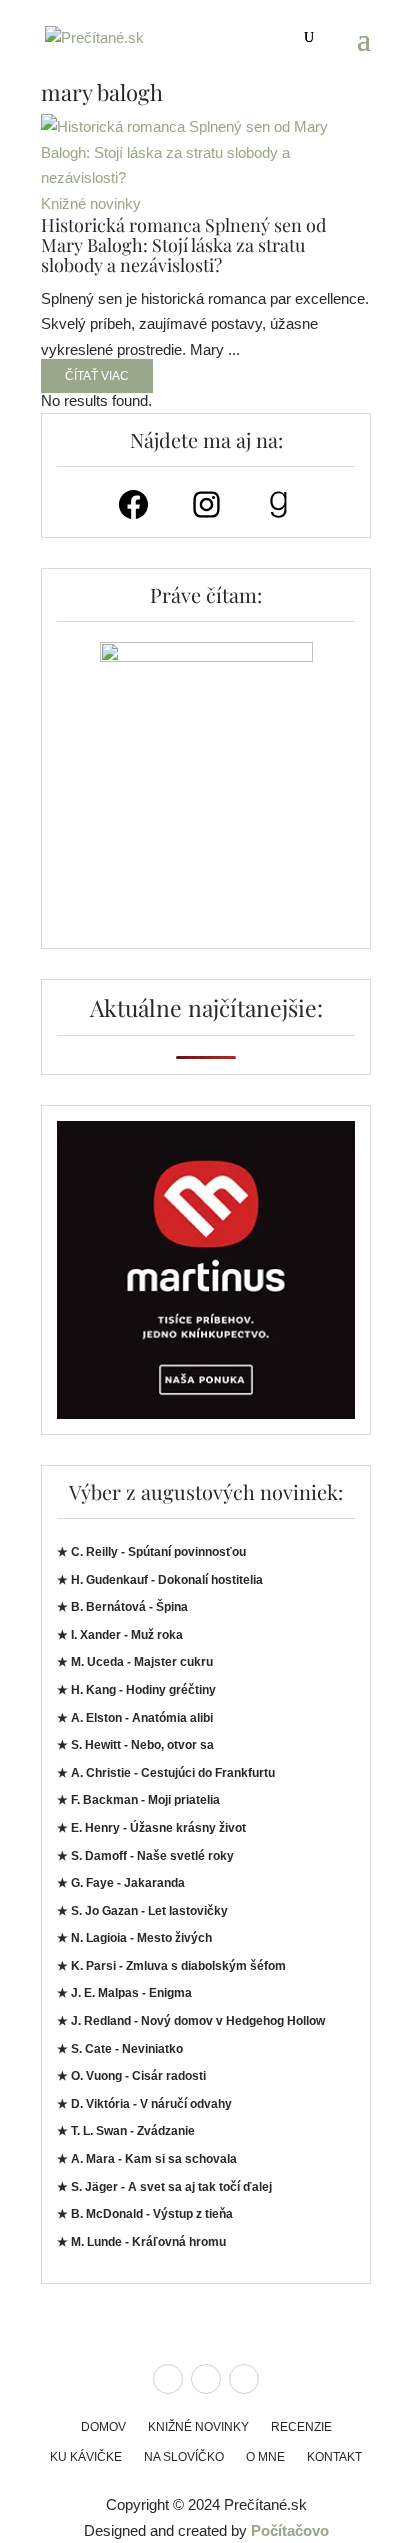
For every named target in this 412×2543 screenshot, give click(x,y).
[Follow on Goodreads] (244, 2379)
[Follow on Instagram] (206, 2379)
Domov (103, 2427)
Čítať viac (97, 376)
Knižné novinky (91, 203)
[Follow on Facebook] (168, 2379)
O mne (265, 2457)
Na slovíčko (184, 2457)
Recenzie (301, 2427)
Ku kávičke (86, 2457)
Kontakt (334, 2457)
